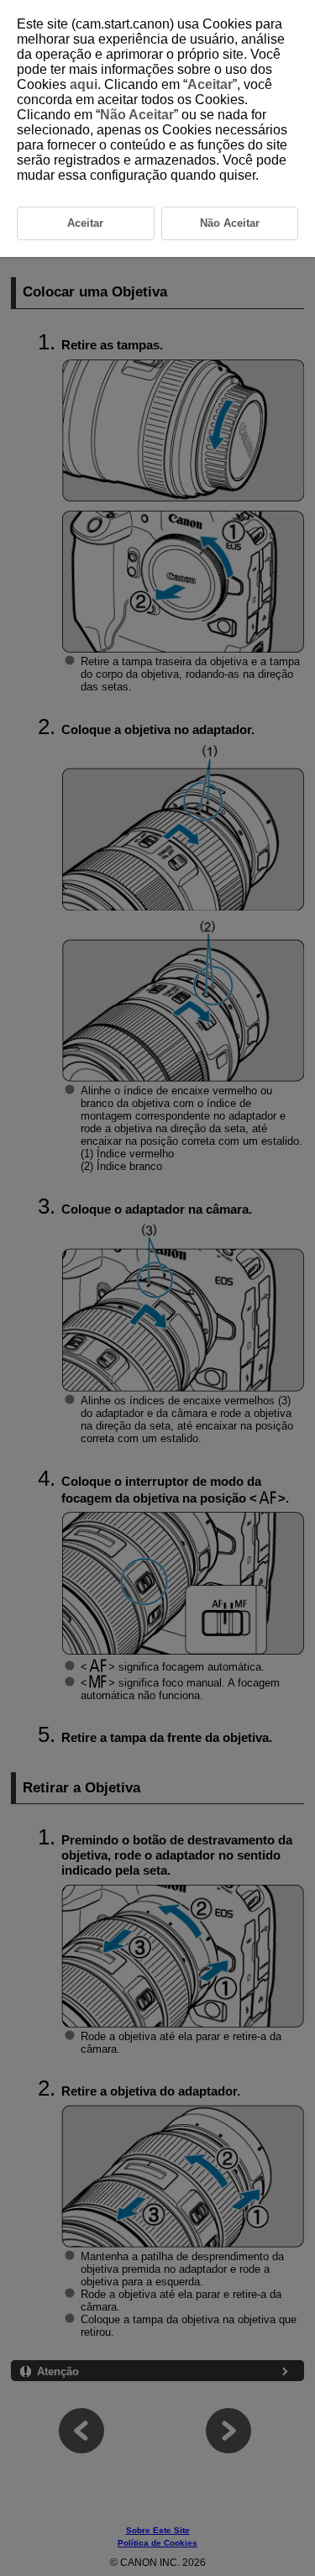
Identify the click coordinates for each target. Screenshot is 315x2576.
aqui (84, 84)
